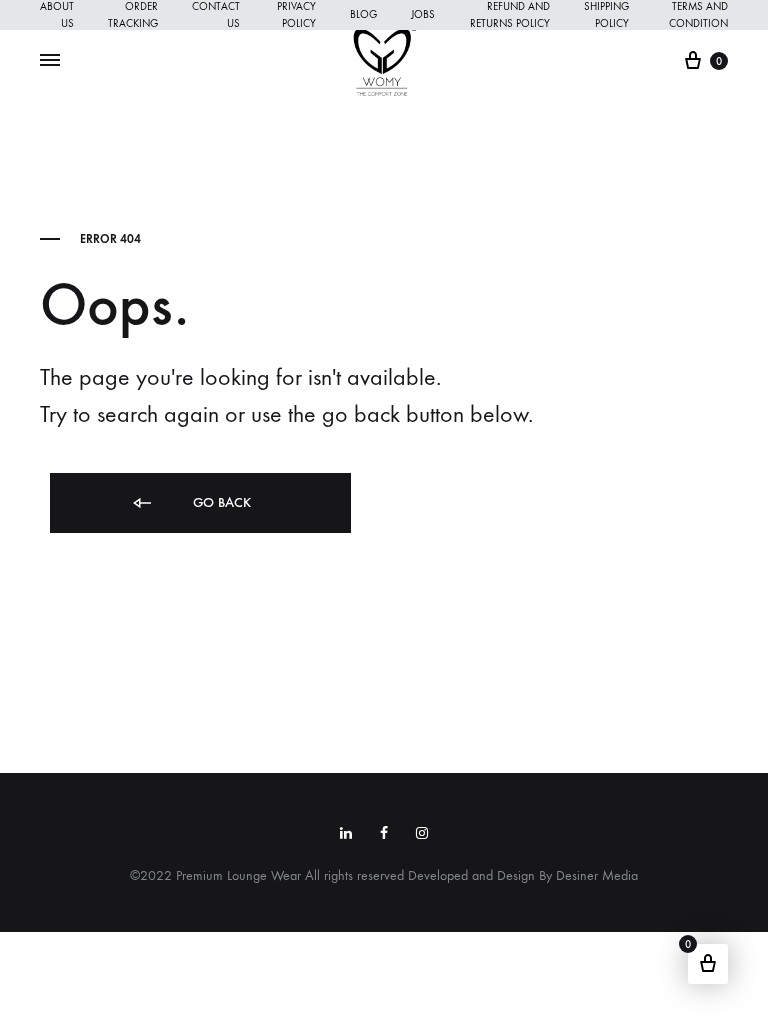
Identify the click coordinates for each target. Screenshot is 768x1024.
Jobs (423, 14)
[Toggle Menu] (50, 61)
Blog (363, 14)
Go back (220, 502)
